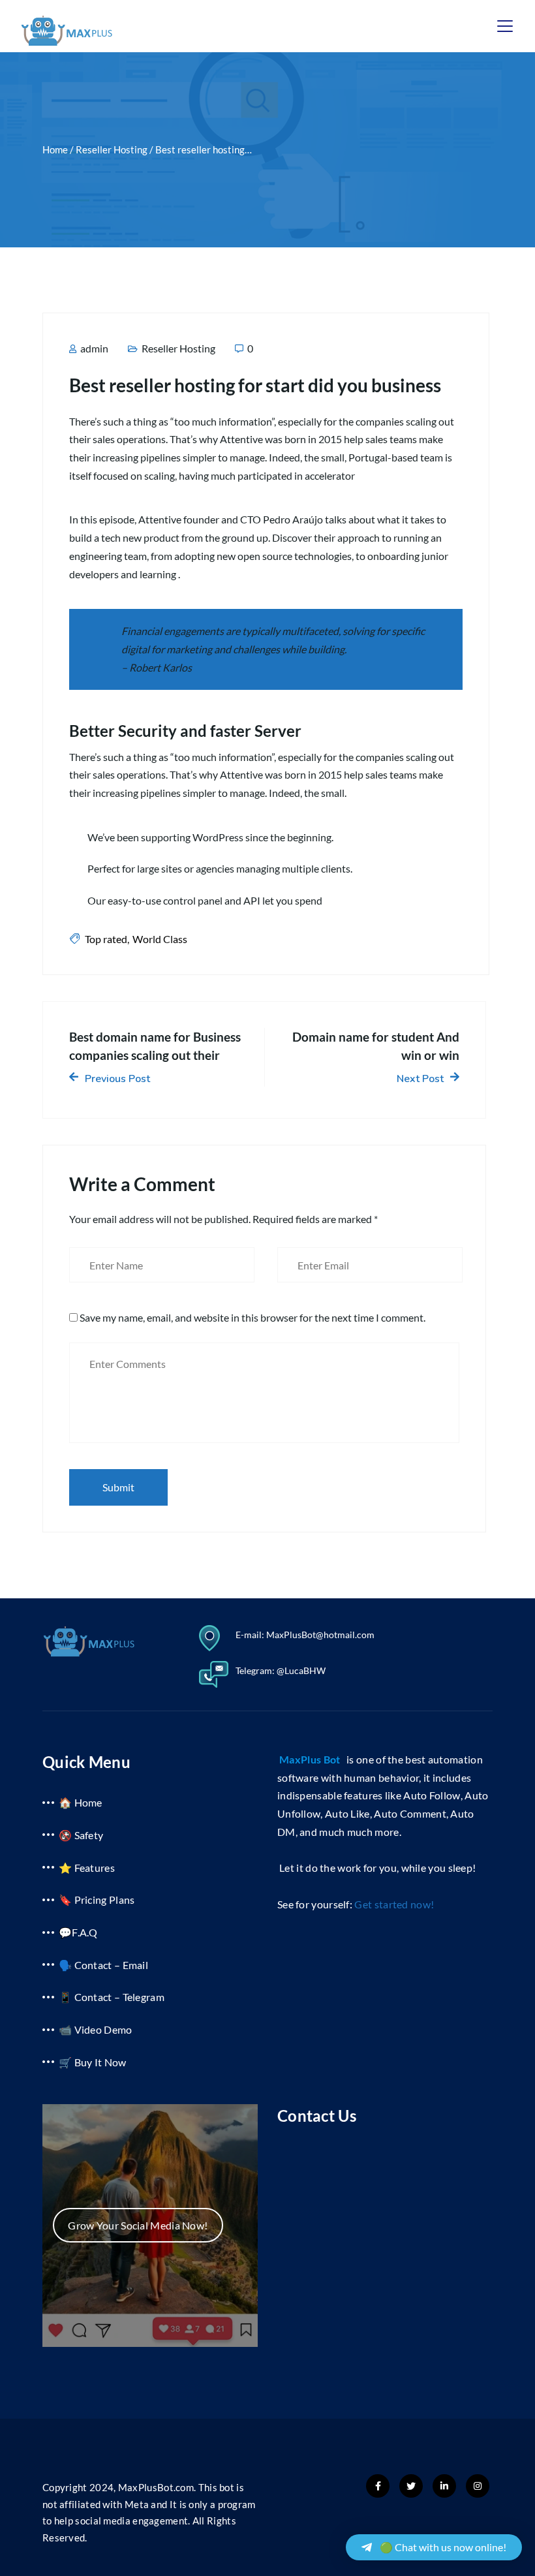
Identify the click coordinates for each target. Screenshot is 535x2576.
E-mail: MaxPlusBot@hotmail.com (305, 1635)
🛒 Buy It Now (93, 2062)
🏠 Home (81, 1802)
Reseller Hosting (178, 348)
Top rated (106, 939)
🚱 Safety (81, 1835)
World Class (160, 939)
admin (93, 348)
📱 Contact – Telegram (112, 1997)
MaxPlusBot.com (156, 2487)
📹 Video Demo (96, 2029)
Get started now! (394, 1904)
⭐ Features (87, 1868)
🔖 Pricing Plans (97, 1900)
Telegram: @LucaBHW (281, 1670)
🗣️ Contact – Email (103, 1965)
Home (55, 149)
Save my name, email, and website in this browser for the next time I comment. (252, 1317)
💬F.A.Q (78, 1932)
